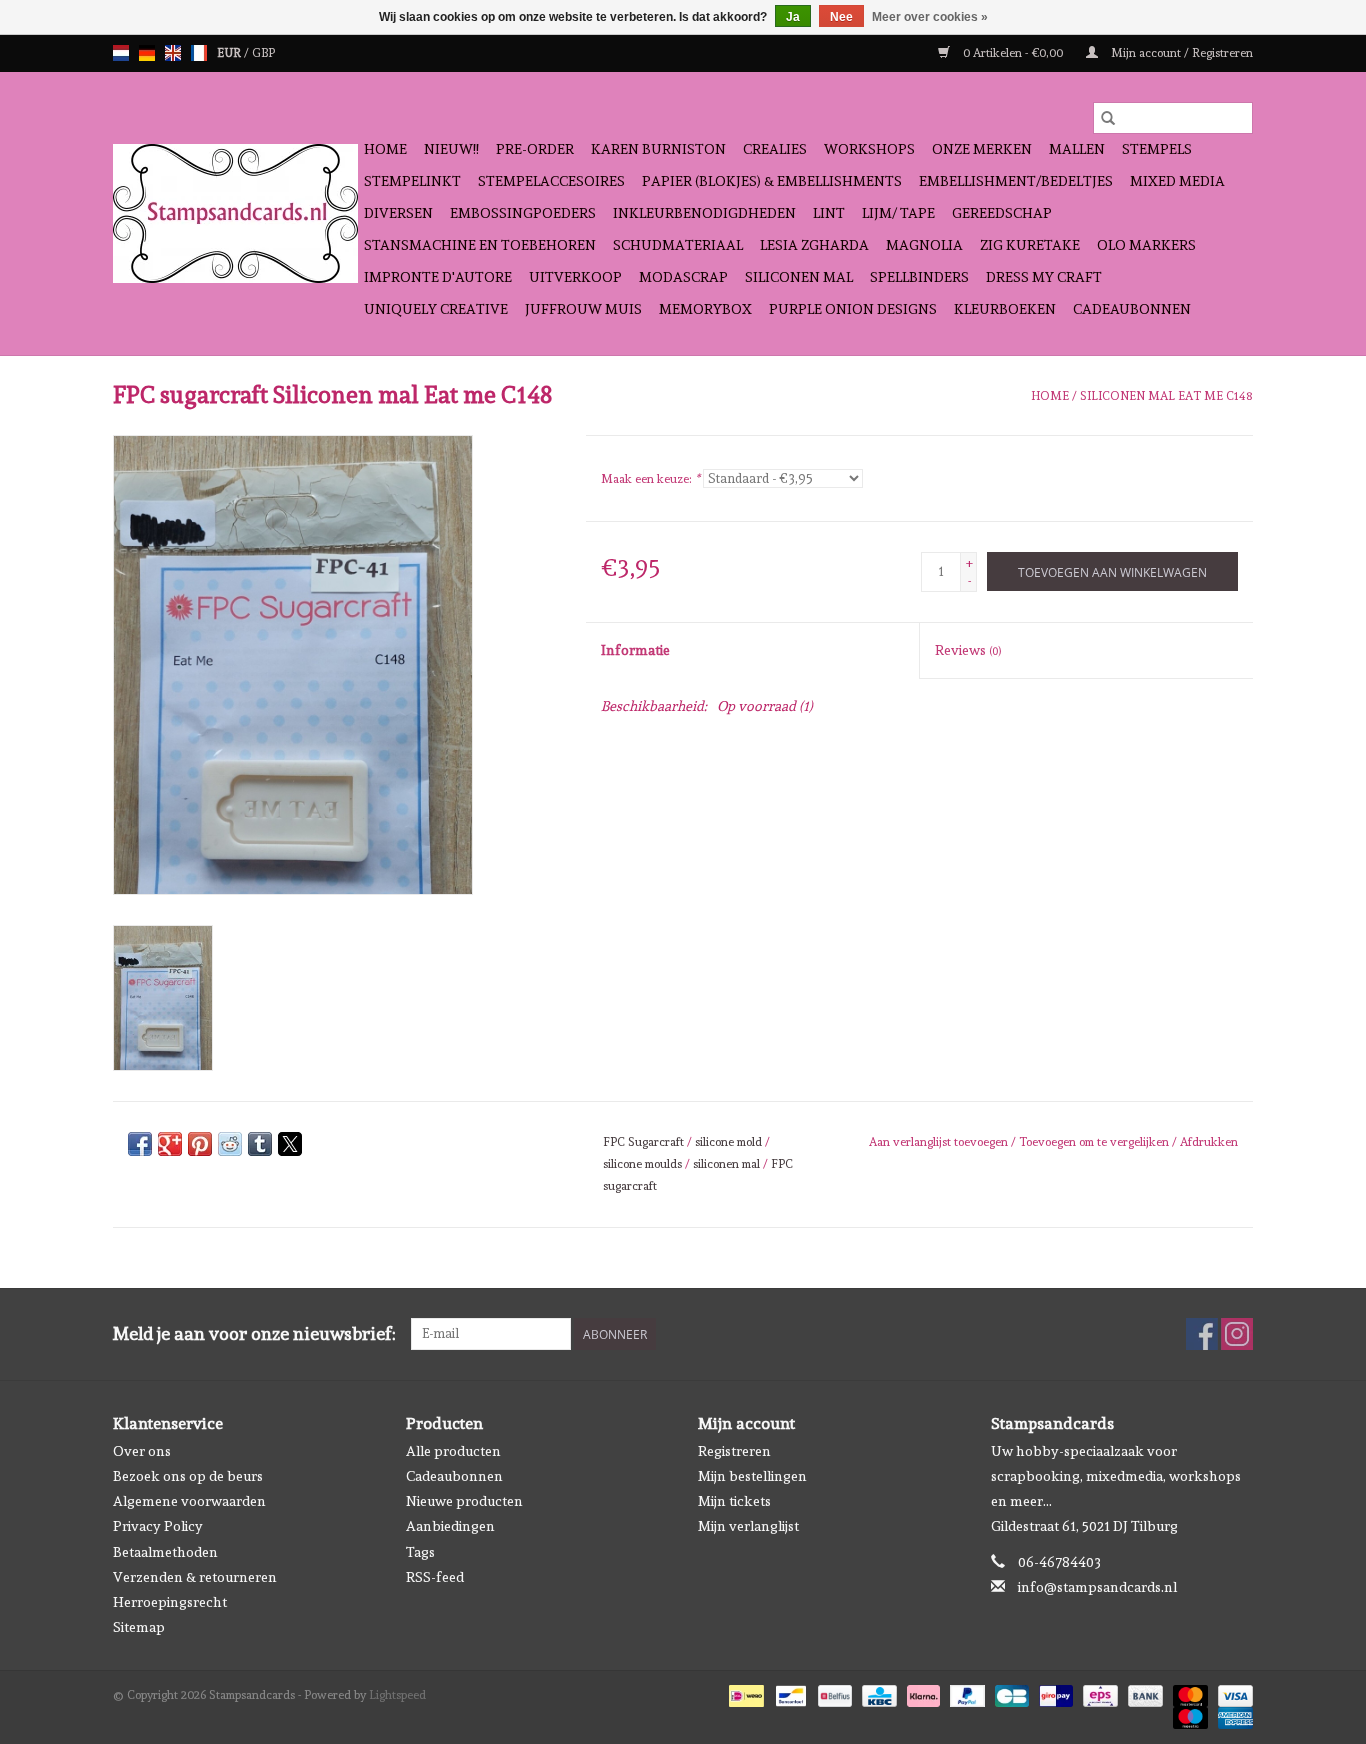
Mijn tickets (734, 1501)
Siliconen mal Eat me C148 (1166, 396)
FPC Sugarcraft (643, 1142)
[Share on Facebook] (140, 1144)
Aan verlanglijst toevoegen (940, 1142)
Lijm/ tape (898, 213)
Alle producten (453, 1451)
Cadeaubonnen (1132, 309)
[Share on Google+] (170, 1144)
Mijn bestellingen (752, 1476)
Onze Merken (982, 149)
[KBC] (877, 1693)
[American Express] (1232, 1715)
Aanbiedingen (450, 1526)
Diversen (398, 213)
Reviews (968, 650)
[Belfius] (833, 1693)
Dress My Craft (1044, 277)
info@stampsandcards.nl (1097, 1587)
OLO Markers (1146, 245)
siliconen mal (726, 1164)
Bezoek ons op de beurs (188, 1476)
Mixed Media (1177, 181)
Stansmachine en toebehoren (480, 245)
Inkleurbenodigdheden (704, 213)
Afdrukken (1209, 1142)
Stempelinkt (412, 181)
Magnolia (924, 245)
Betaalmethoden (165, 1552)
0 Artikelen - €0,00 (1013, 53)
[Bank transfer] (1143, 1693)
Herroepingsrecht (170, 1602)
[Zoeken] (1108, 118)
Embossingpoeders (523, 213)
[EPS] (1098, 1693)
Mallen (1077, 149)
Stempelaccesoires (551, 181)
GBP (263, 53)
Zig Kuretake (1030, 245)
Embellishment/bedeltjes (1016, 181)
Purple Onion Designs (853, 309)
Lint (829, 213)
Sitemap (139, 1627)
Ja (793, 17)
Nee (841, 17)
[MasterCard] (1188, 1693)
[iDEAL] (744, 1693)
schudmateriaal (678, 245)
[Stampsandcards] (235, 213)
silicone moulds (642, 1164)
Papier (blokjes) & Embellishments (772, 181)
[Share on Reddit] (230, 1144)
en (173, 53)
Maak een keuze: (650, 479)
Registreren (734, 1451)
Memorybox (705, 309)
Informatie (635, 650)
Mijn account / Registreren (1180, 53)
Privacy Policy (158, 1526)
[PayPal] (965, 1693)
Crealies (775, 149)
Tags (420, 1552)
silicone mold (728, 1142)
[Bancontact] (789, 1693)
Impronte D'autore (438, 277)
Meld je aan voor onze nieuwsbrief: (254, 1333)
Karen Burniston (658, 149)
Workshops (869, 149)
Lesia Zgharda (814, 245)
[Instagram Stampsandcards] (1237, 1334)
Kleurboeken (1005, 309)
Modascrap (683, 277)
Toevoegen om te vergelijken (1095, 1142)
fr (199, 53)
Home (385, 149)
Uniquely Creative (436, 309)
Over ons (142, 1451)
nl (121, 53)
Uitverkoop (575, 277)
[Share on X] (290, 1144)
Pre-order (535, 149)
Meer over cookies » (930, 17)
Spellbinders (919, 277)
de (147, 53)
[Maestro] (1188, 1715)
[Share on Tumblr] (260, 1144)
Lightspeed (397, 1695)
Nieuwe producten (464, 1501)
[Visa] (1232, 1693)
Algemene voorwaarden (189, 1501)
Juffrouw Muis (583, 309)
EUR (230, 53)
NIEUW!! (451, 149)
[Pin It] (200, 1144)
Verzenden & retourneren (195, 1577)
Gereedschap (1002, 213)
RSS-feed (435, 1577)
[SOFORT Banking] (921, 1693)
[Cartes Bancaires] (1010, 1693)
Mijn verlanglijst (748, 1526)
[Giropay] (1054, 1693)
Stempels (1157, 149)
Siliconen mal (799, 277)
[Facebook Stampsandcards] (1202, 1334)
